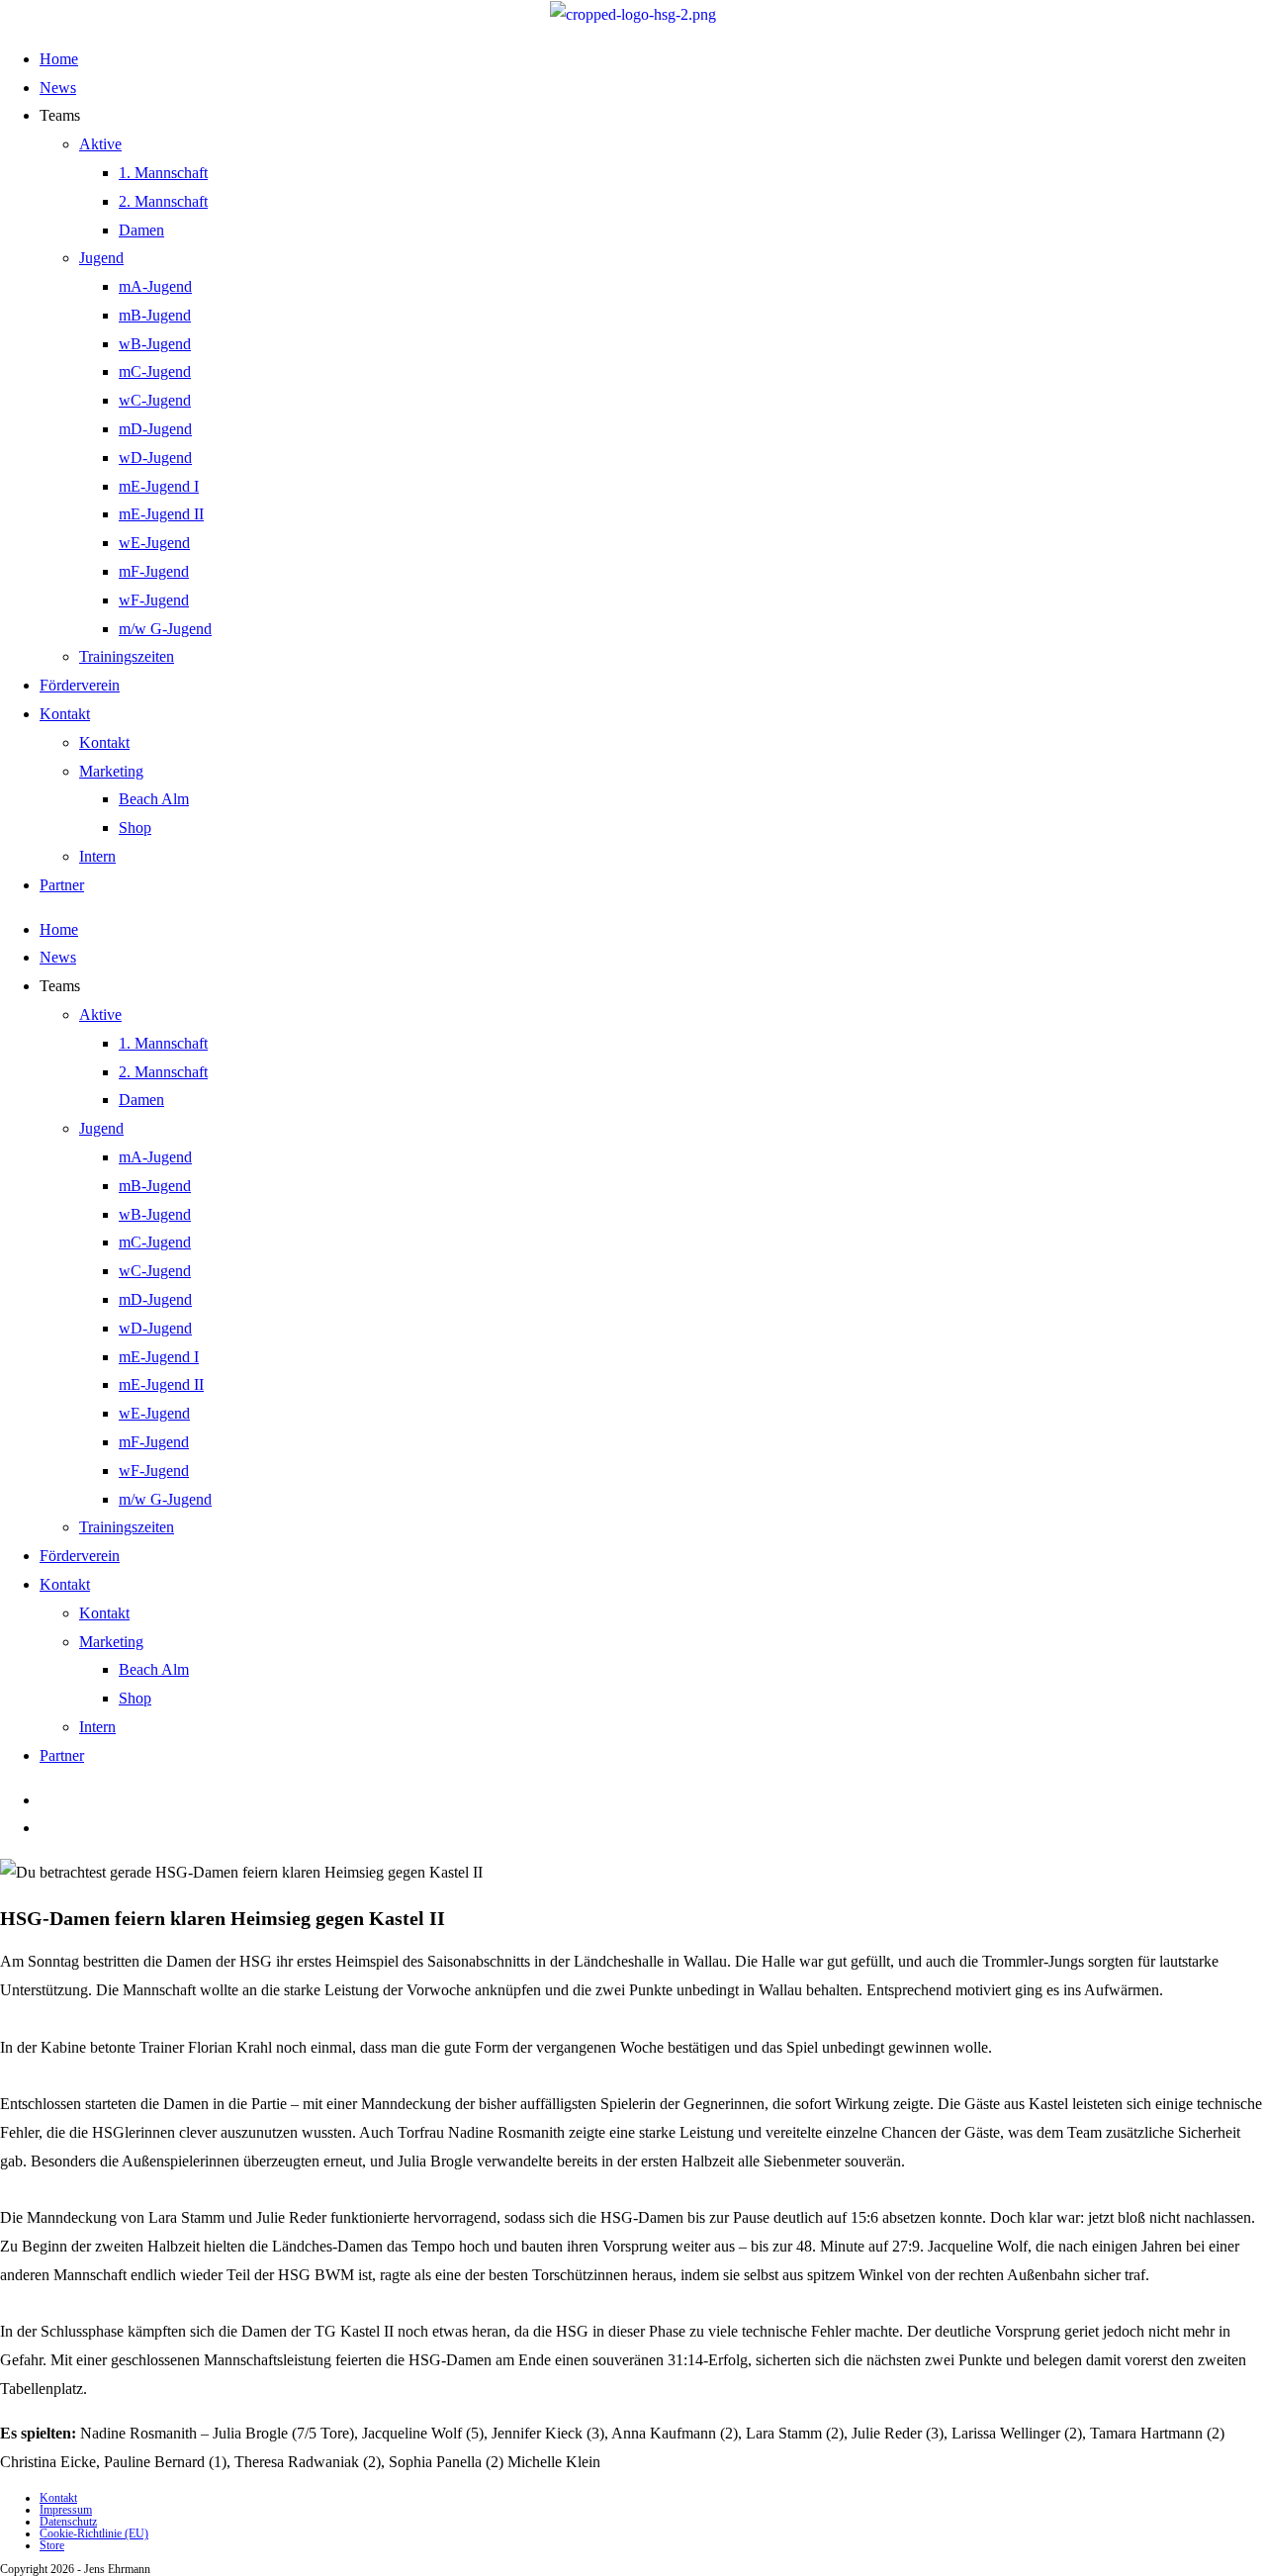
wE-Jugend (154, 543)
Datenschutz (68, 2522)
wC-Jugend (155, 400)
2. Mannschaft (163, 201)
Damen (141, 230)
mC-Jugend (155, 371)
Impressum (66, 2510)
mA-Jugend (155, 286)
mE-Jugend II (161, 514)
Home (59, 59)
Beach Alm (154, 799)
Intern (97, 856)
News (58, 88)
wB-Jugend (155, 344)
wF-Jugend (154, 600)
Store (52, 2545)
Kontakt (65, 714)
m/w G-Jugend (165, 629)
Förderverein (80, 685)
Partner (62, 885)
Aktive (100, 144)
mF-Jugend (154, 571)
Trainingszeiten (127, 656)
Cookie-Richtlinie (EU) (94, 2533)
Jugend (101, 258)
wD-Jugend (155, 458)
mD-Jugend (155, 429)
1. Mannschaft (163, 173)
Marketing (111, 771)
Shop (135, 828)
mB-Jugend (155, 315)
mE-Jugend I (159, 486)
